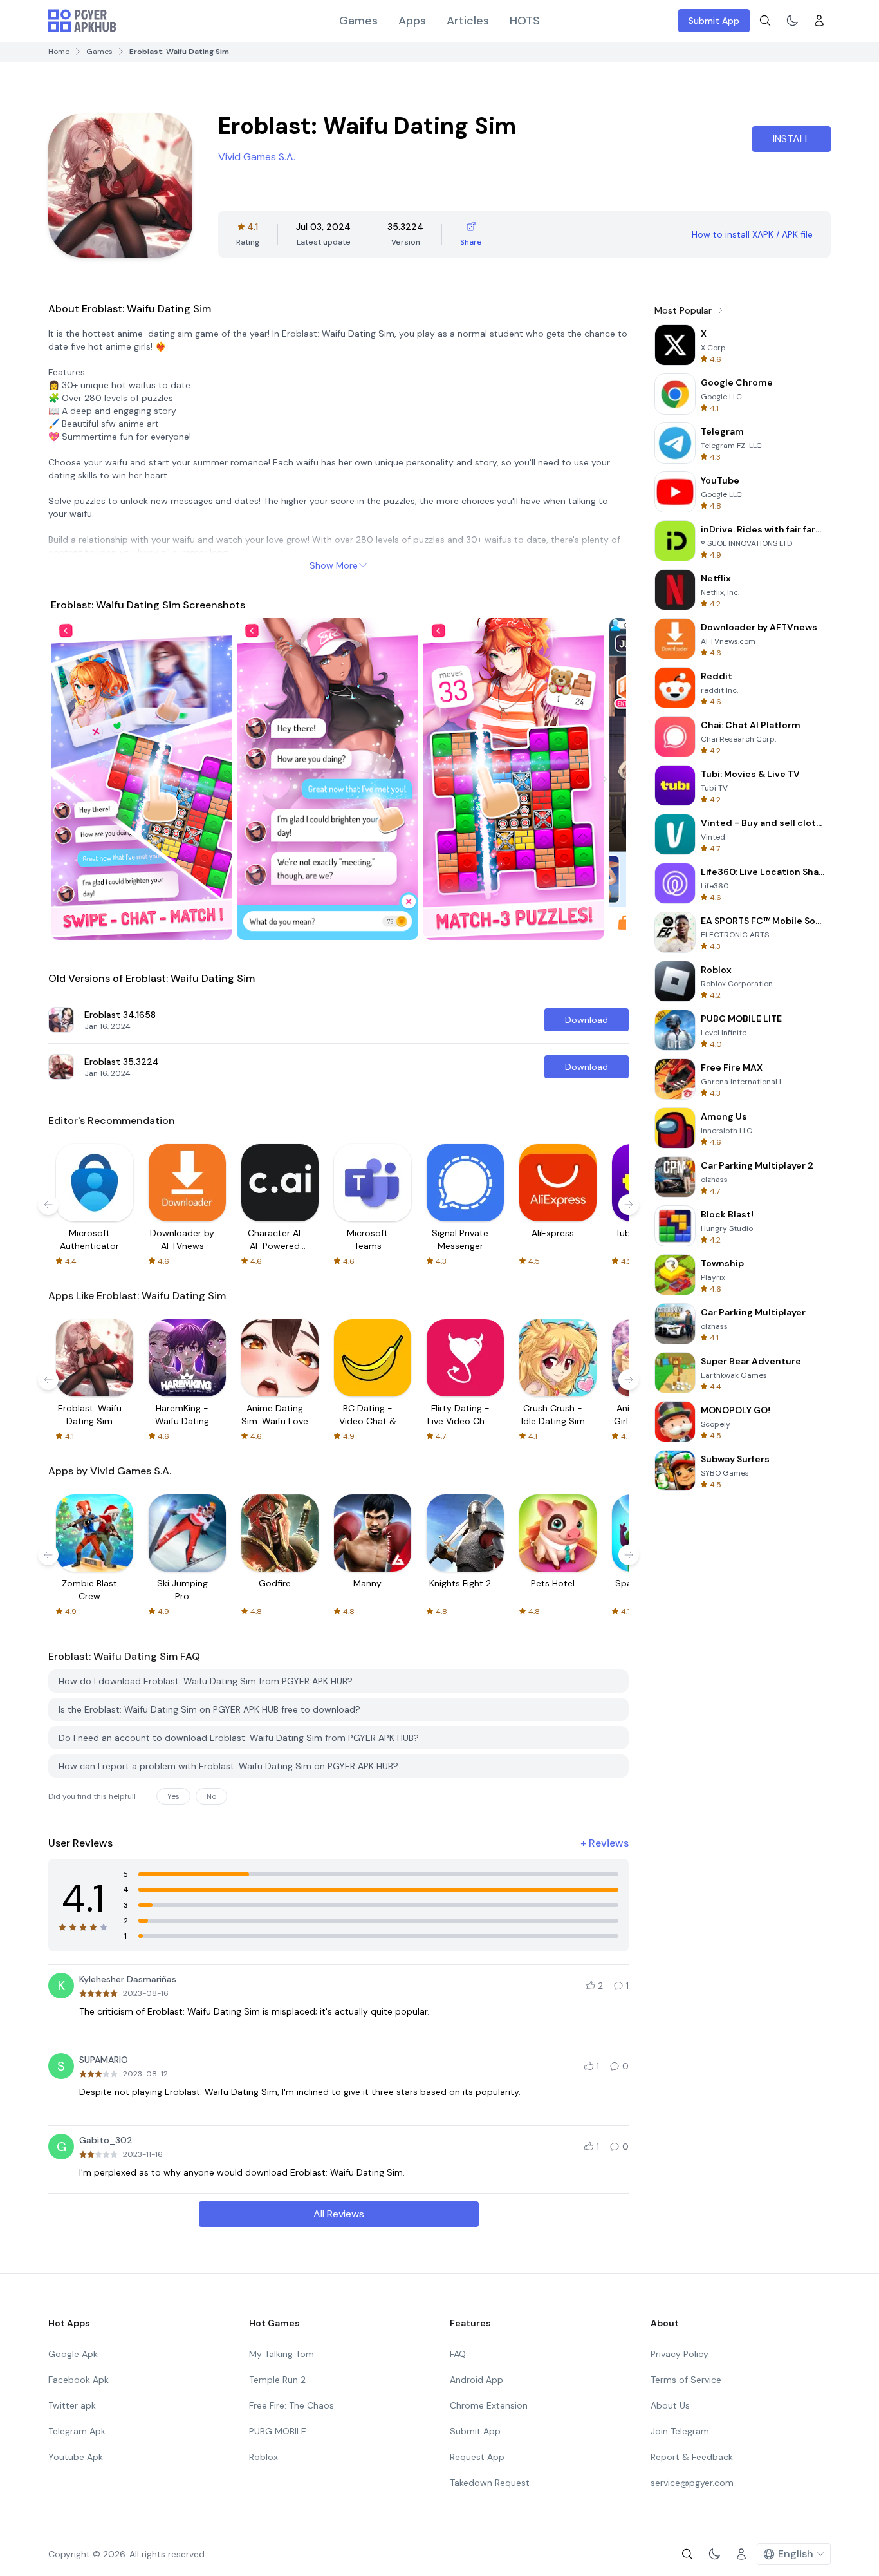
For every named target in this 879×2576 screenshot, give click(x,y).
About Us (670, 2405)
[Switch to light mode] (792, 21)
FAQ (458, 2354)
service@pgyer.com (692, 2483)
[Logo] (82, 21)
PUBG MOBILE (278, 2431)
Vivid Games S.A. (257, 157)
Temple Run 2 (277, 2380)
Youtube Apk (76, 2457)
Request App (477, 2457)
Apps (412, 21)
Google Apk (73, 2354)
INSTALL (791, 139)
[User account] (819, 21)
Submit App (714, 21)
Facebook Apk (79, 2380)
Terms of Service (686, 2380)
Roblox (264, 2457)
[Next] (604, 779)
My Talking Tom (282, 2354)
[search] (765, 21)
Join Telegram (680, 2431)
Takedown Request (490, 2483)
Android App (477, 2380)
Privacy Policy (680, 2354)
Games (358, 21)
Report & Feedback (692, 2457)
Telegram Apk (77, 2431)
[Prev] (73, 779)
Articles (468, 21)
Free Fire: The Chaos (291, 2405)
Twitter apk (72, 2405)
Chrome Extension (489, 2405)
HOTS (525, 21)
